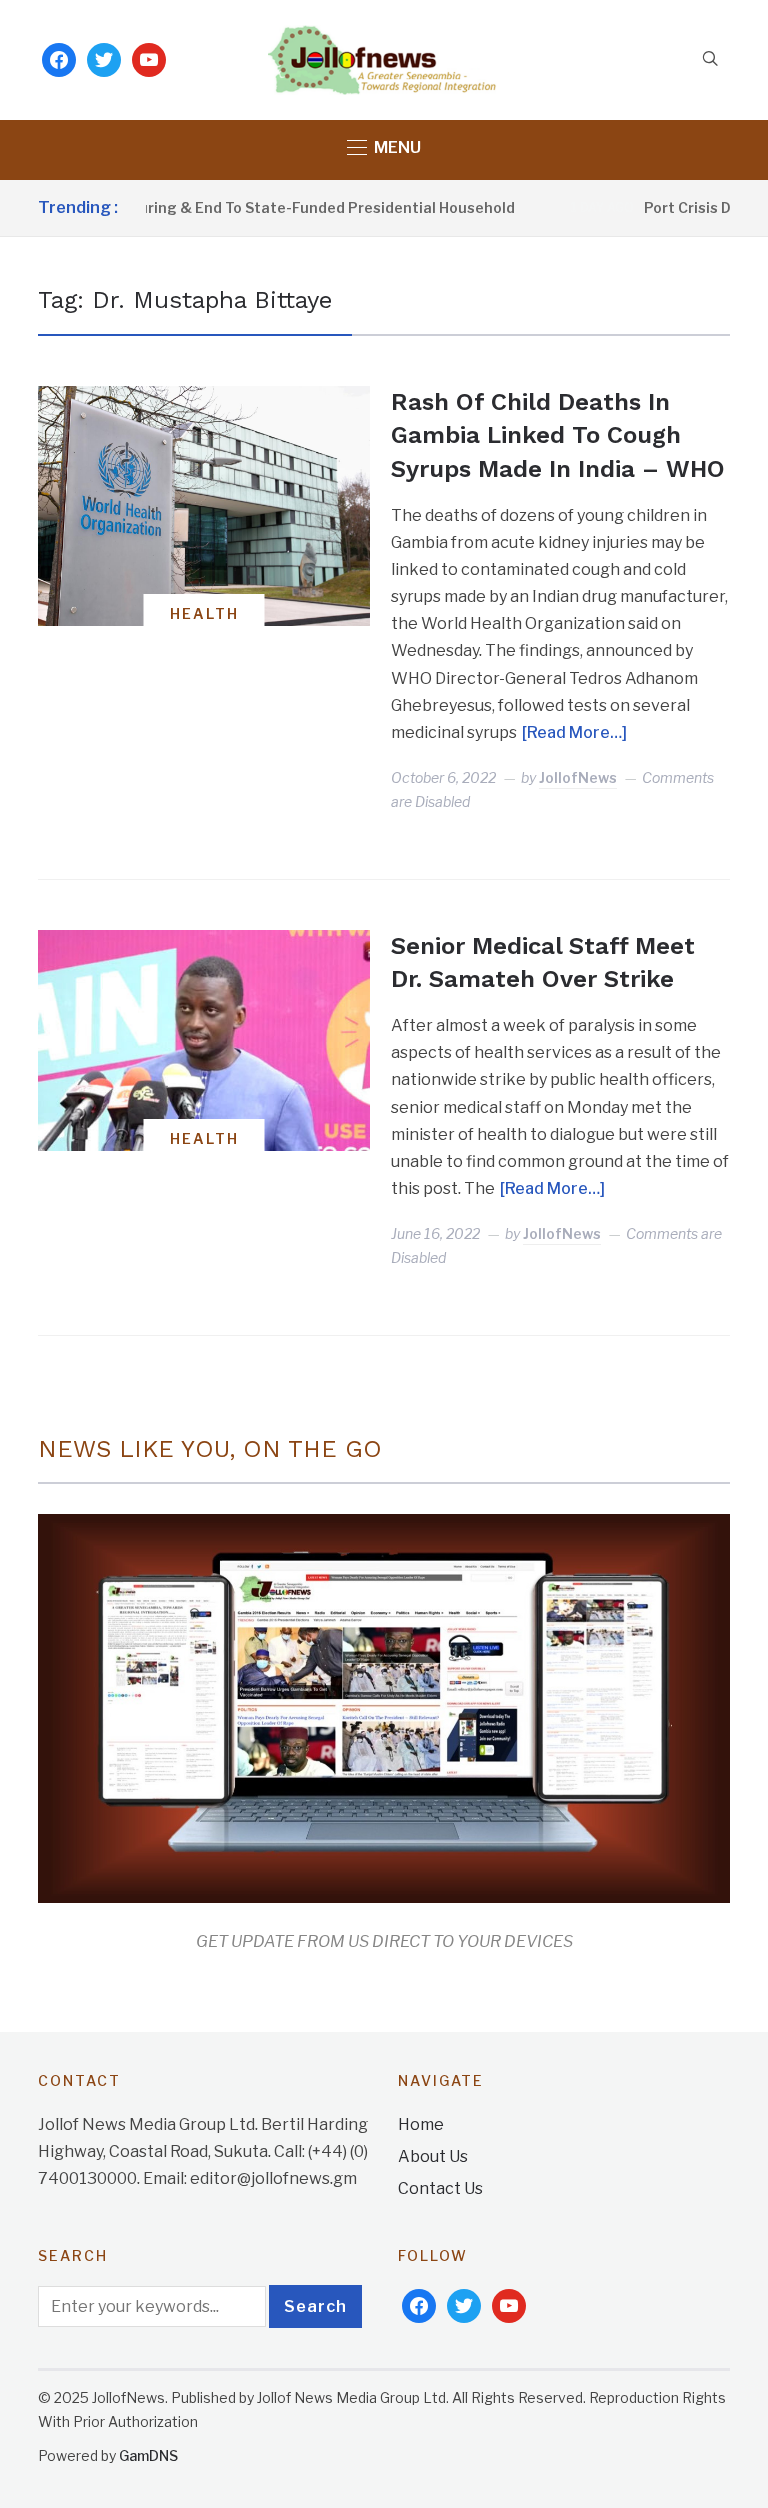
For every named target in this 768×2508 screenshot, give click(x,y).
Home (421, 2124)
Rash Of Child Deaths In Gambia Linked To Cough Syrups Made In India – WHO (558, 435)
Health (204, 613)
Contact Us (440, 2188)
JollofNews (578, 777)
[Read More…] (574, 732)
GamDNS (148, 2455)
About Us (433, 2156)
